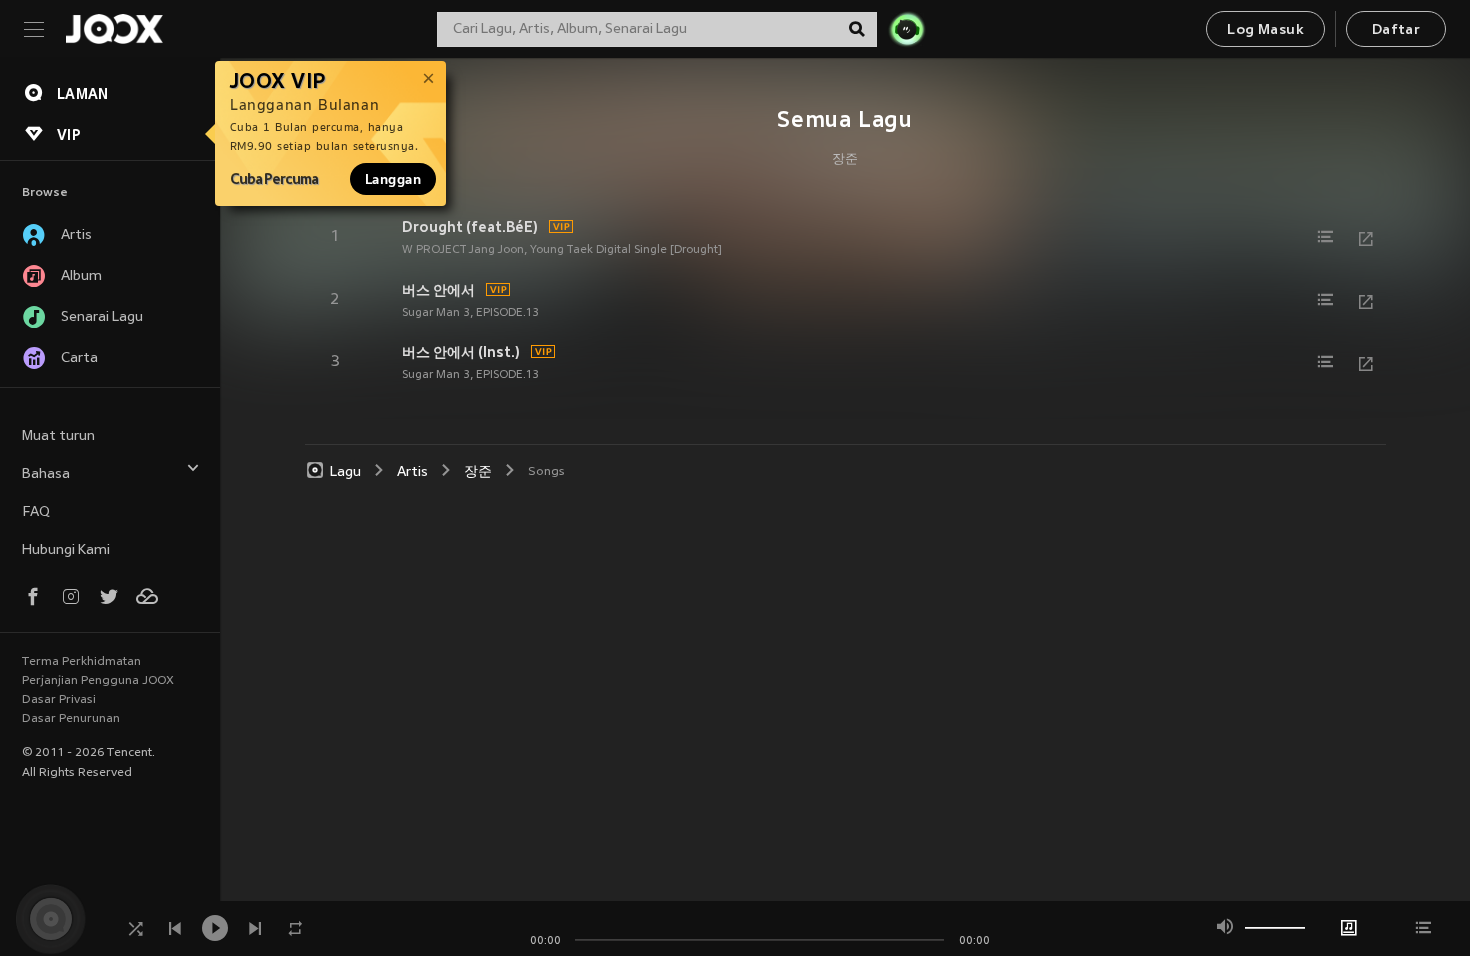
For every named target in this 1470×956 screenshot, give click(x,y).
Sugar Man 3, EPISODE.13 (470, 313)
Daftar (1396, 30)
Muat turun (58, 436)
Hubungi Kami (66, 550)
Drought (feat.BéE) (470, 227)
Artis (412, 472)
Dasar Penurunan (71, 719)
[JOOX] (114, 29)
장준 (845, 160)
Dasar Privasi (59, 700)
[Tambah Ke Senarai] (1326, 237)
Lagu (345, 472)
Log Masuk (1265, 30)
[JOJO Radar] (907, 29)
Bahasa (46, 474)
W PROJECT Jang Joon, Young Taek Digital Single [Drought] (562, 250)
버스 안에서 (438, 290)
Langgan (393, 179)
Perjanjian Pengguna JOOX (98, 681)
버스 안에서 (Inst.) (461, 352)
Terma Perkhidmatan (81, 662)
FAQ (36, 512)
